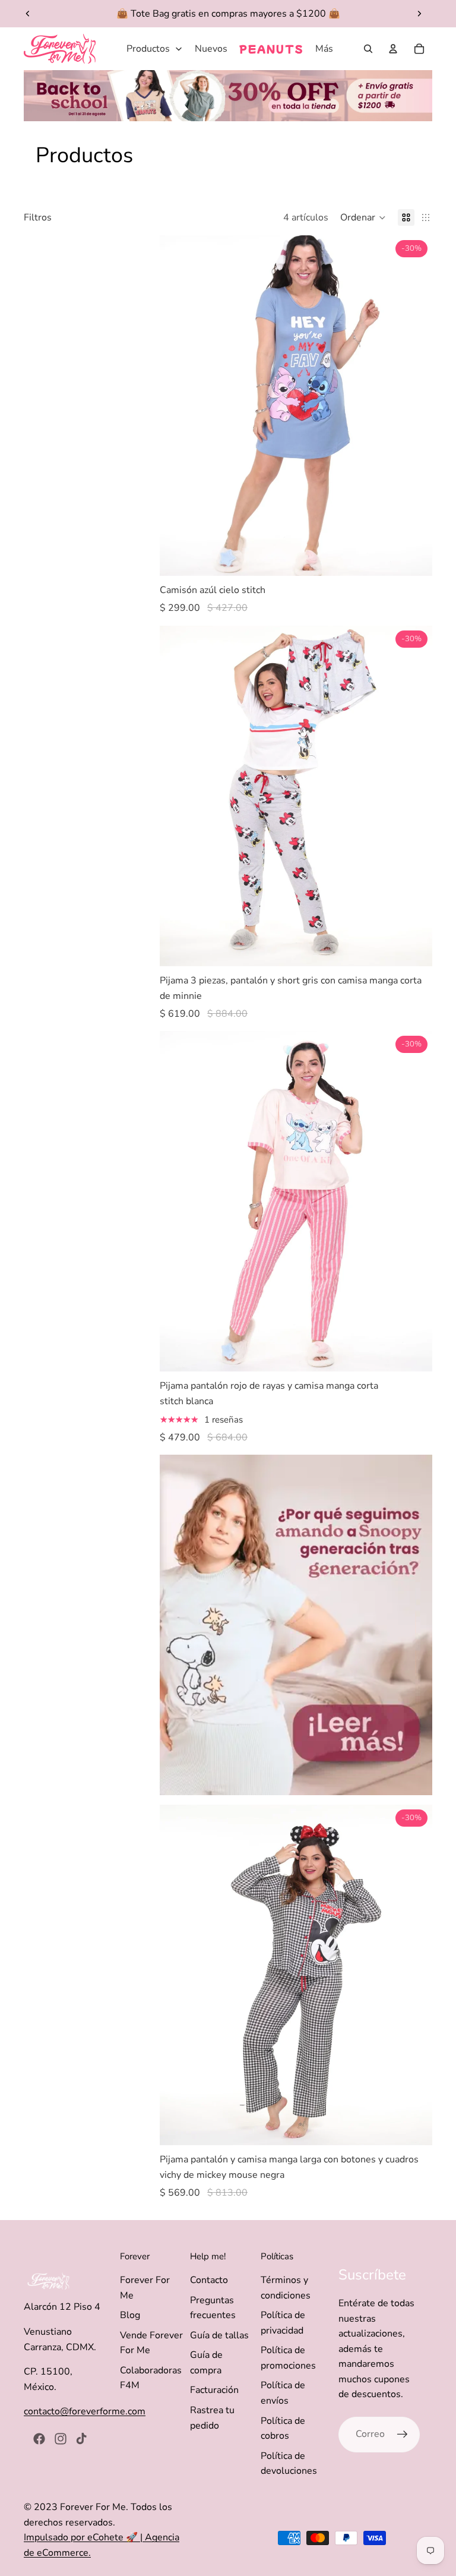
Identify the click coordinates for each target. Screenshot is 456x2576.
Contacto (209, 2280)
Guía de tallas (219, 2335)
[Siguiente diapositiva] (419, 14)
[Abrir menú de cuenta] (393, 49)
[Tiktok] (81, 2439)
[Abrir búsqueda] (368, 49)
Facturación (214, 2390)
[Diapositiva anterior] (28, 14)
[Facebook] (39, 2439)
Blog (130, 2315)
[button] (363, 217)
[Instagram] (61, 2439)
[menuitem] (324, 49)
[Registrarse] (403, 2435)
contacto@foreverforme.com (85, 2411)
